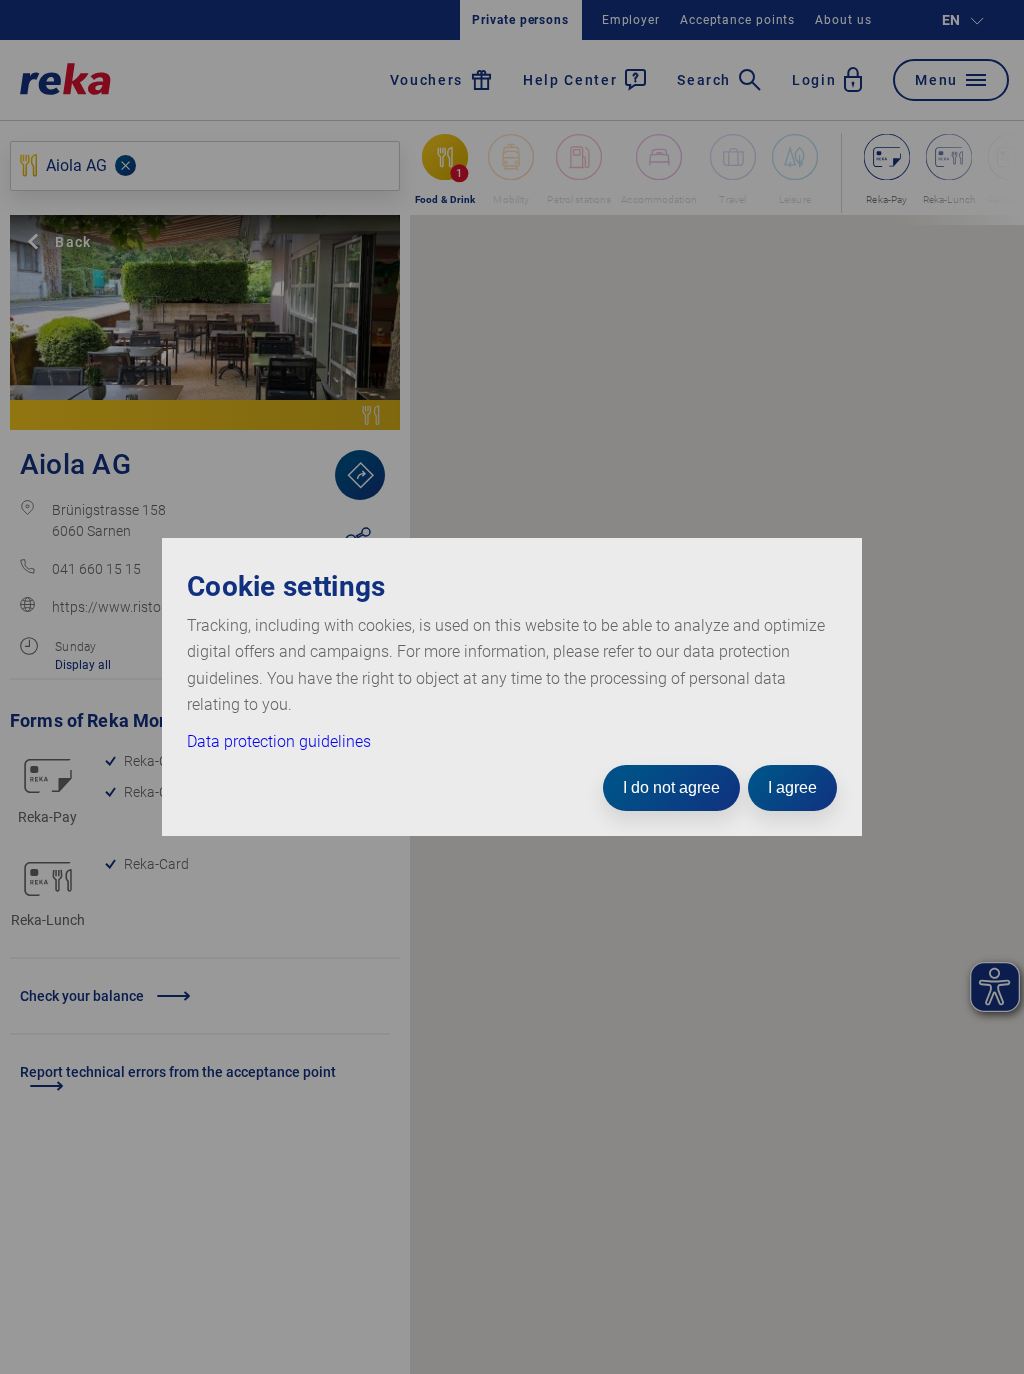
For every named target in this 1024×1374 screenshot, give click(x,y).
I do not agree (671, 787)
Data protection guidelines (279, 741)
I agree (792, 787)
